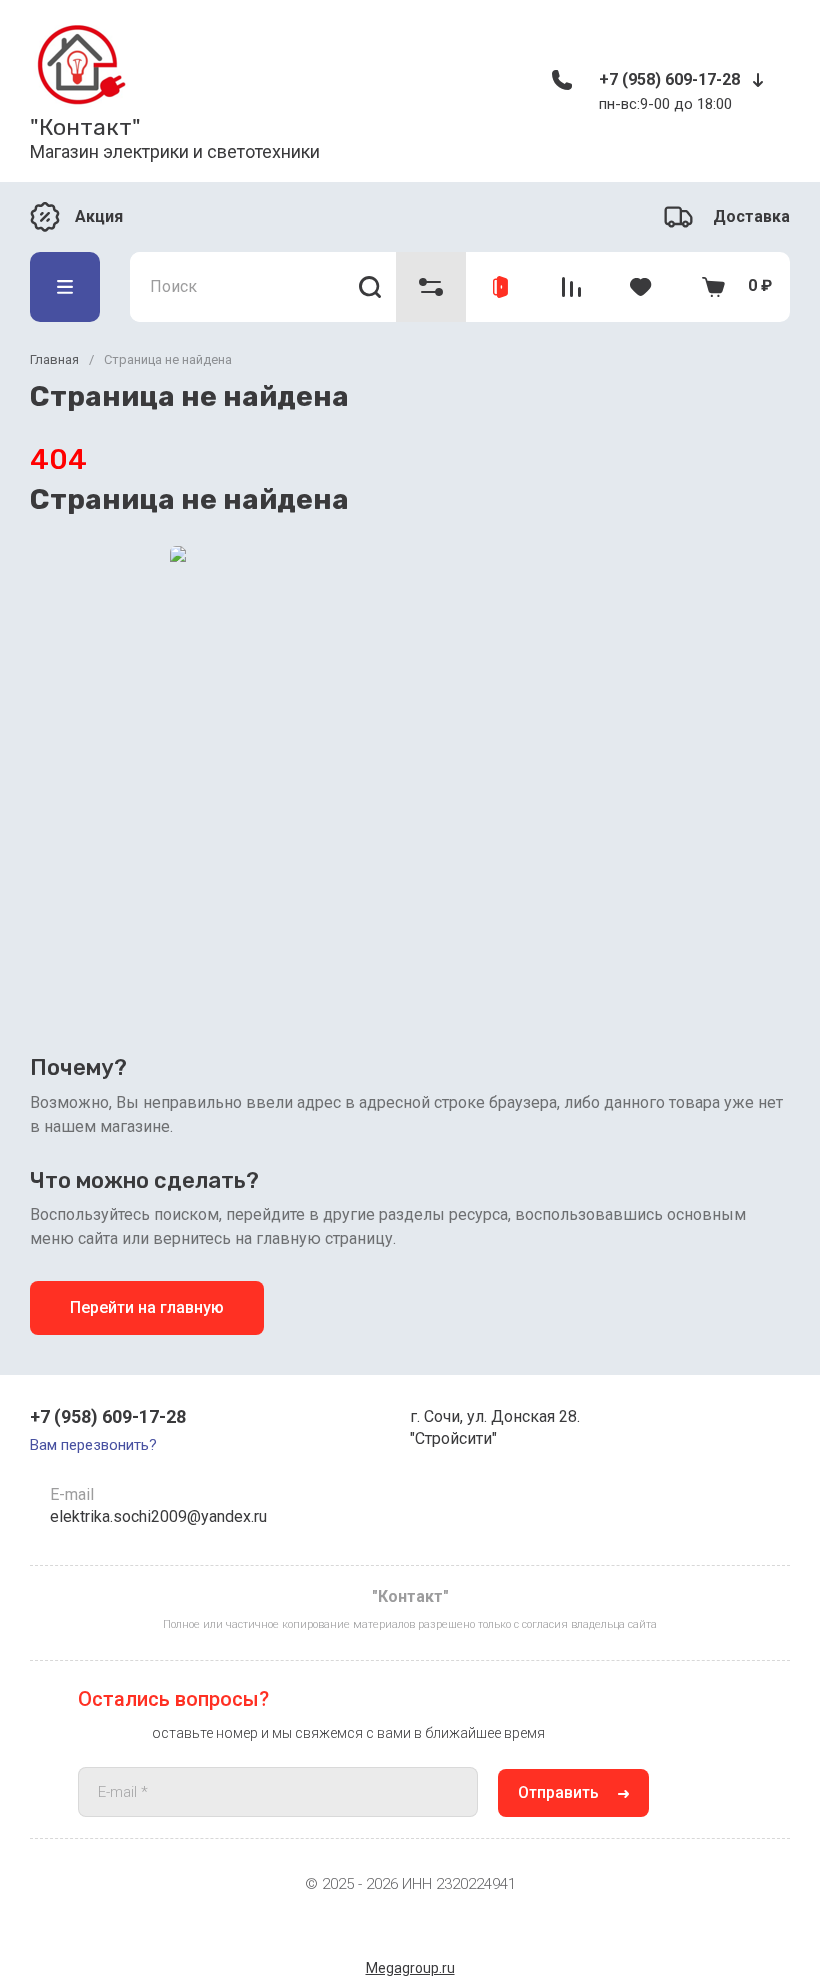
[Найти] (369, 287)
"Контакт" (85, 127)
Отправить (558, 1792)
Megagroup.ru (410, 1968)
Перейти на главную (147, 1307)
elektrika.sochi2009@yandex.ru (158, 1516)
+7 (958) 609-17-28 (669, 79)
